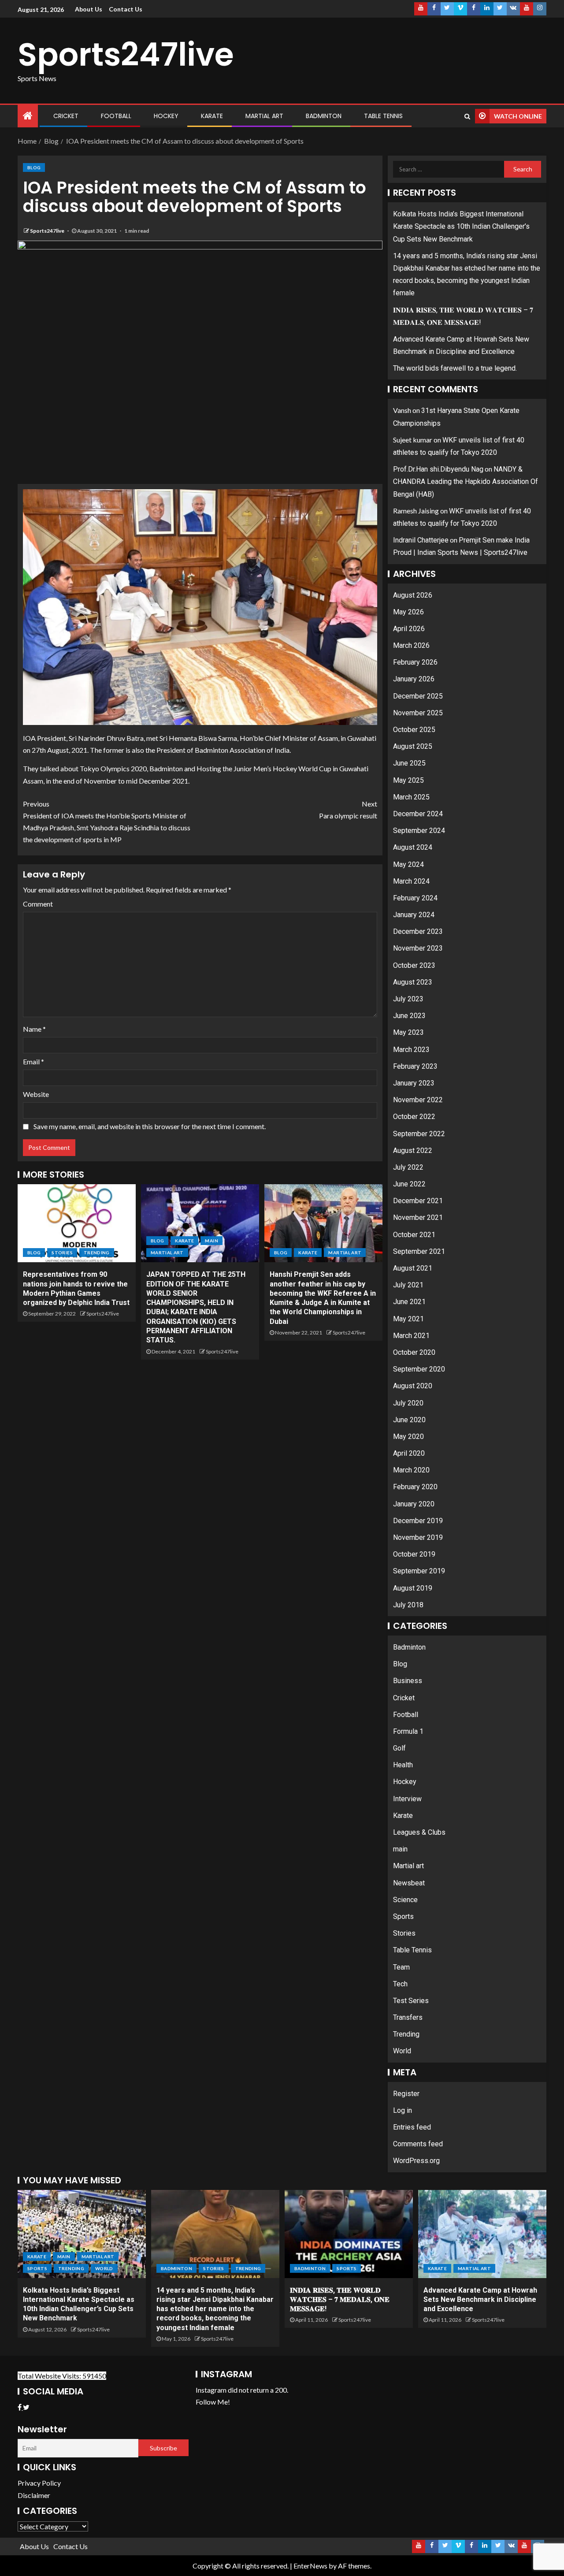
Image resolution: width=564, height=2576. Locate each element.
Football (116, 116)
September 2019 (419, 1571)
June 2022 (409, 1184)
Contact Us (126, 9)
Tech (400, 1984)
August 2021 (413, 1268)
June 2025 (409, 763)
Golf (399, 1748)
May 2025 (408, 780)
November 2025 (418, 713)
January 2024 (414, 915)
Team (401, 1967)
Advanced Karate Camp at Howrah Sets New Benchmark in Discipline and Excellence (480, 2300)
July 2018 (408, 1605)
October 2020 (414, 1352)
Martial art (264, 116)
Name (34, 1029)
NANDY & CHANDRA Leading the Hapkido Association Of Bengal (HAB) (466, 481)
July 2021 (408, 1285)
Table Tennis (383, 116)
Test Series (411, 2001)
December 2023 (418, 931)
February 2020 (415, 1487)
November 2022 (418, 1100)
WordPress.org (416, 2161)
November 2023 (418, 948)
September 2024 (419, 831)
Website (36, 1094)
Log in (403, 2110)
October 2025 (414, 730)
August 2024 (413, 847)
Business (408, 1681)
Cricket (66, 116)
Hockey (166, 116)
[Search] (467, 116)
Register (406, 2094)
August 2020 (413, 1386)
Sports (403, 1916)
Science (405, 1900)
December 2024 (418, 814)
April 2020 (409, 1453)
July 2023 (408, 999)
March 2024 (411, 881)
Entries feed (412, 2127)
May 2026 (408, 612)
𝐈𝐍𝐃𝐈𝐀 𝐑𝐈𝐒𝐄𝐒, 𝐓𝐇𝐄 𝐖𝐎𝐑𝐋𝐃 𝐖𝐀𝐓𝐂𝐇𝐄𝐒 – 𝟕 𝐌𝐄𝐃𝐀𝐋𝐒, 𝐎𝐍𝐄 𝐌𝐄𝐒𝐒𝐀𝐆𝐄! (340, 2300)
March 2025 (411, 797)
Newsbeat (409, 1883)
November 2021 (418, 1217)
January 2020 (414, 1504)
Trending (97, 1253)
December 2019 (418, 1521)
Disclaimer (34, 2495)
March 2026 (411, 645)
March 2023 (411, 1050)
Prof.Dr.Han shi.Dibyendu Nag (438, 469)
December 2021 (418, 1201)
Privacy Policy (39, 2483)
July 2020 (408, 1403)
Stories (62, 1253)
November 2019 (418, 1537)
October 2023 (414, 965)
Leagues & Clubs (419, 1832)
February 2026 (415, 662)
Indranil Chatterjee (421, 540)
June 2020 (409, 1420)
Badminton (324, 116)
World (402, 2051)
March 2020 (411, 1470)
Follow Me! (213, 2402)
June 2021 (409, 1302)
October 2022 (414, 1117)
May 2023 (408, 1032)
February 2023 (415, 1066)
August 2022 (413, 1150)
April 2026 (409, 629)
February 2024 (415, 898)
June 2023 (409, 1016)
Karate (212, 116)
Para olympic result (348, 810)
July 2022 (408, 1167)
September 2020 (419, 1369)
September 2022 (419, 1134)
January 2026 (414, 679)
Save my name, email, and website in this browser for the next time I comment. (150, 1126)
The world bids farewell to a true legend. (455, 368)
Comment (38, 904)
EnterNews (310, 2566)
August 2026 (413, 595)
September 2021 (419, 1251)
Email (33, 1061)
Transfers (408, 2017)
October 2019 (414, 1554)
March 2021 (411, 1336)
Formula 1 (408, 1731)
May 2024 (408, 864)
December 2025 (418, 696)
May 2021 (408, 1319)
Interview (407, 1799)
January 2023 (414, 1083)
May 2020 (408, 1437)
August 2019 (413, 1588)
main (211, 1241)
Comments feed (418, 2144)
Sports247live (126, 54)
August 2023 (413, 982)
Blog (34, 167)
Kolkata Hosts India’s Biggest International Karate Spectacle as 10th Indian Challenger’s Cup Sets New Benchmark (461, 226)
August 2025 (413, 746)
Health (403, 1765)
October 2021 (414, 1235)
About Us (89, 9)
